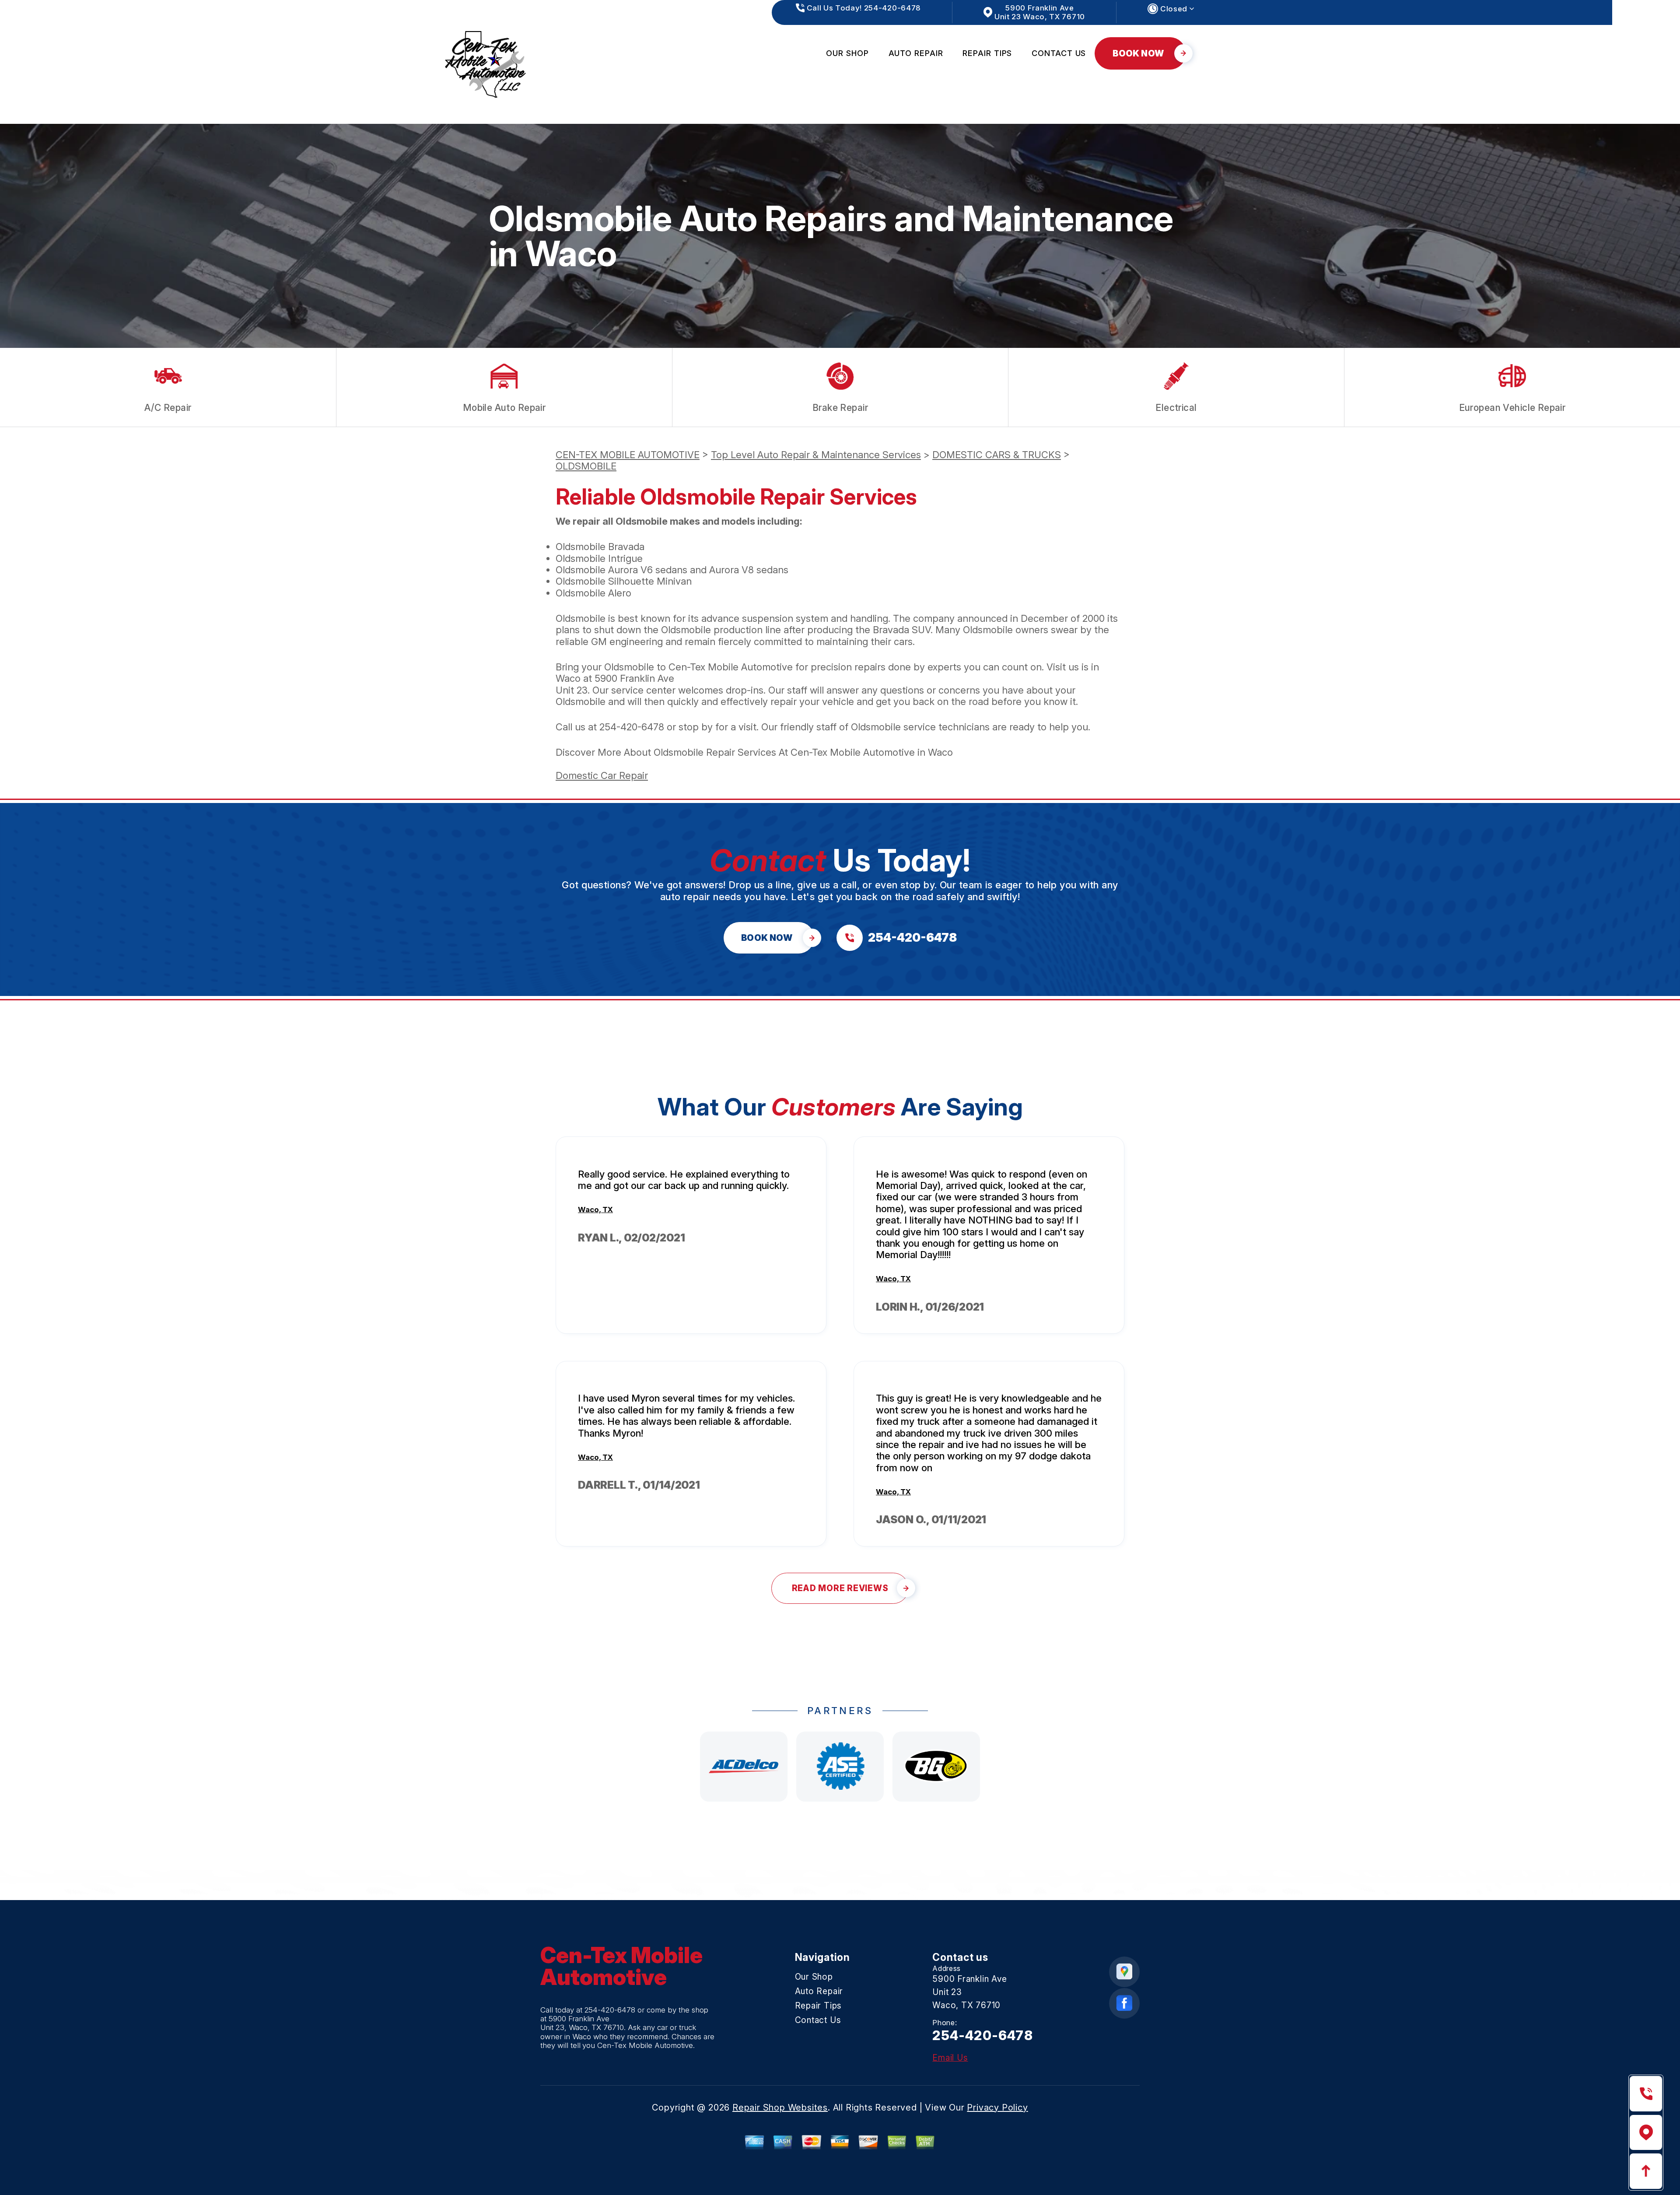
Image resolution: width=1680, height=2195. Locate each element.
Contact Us (1059, 53)
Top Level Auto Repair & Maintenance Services (816, 455)
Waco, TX (595, 1210)
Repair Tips (987, 53)
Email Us (950, 2058)
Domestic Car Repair (602, 775)
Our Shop (847, 53)
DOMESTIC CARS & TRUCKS (997, 455)
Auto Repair (916, 53)
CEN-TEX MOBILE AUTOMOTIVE (628, 455)
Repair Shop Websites (780, 2107)
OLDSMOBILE (586, 466)
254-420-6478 (632, 727)
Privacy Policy (997, 2107)
